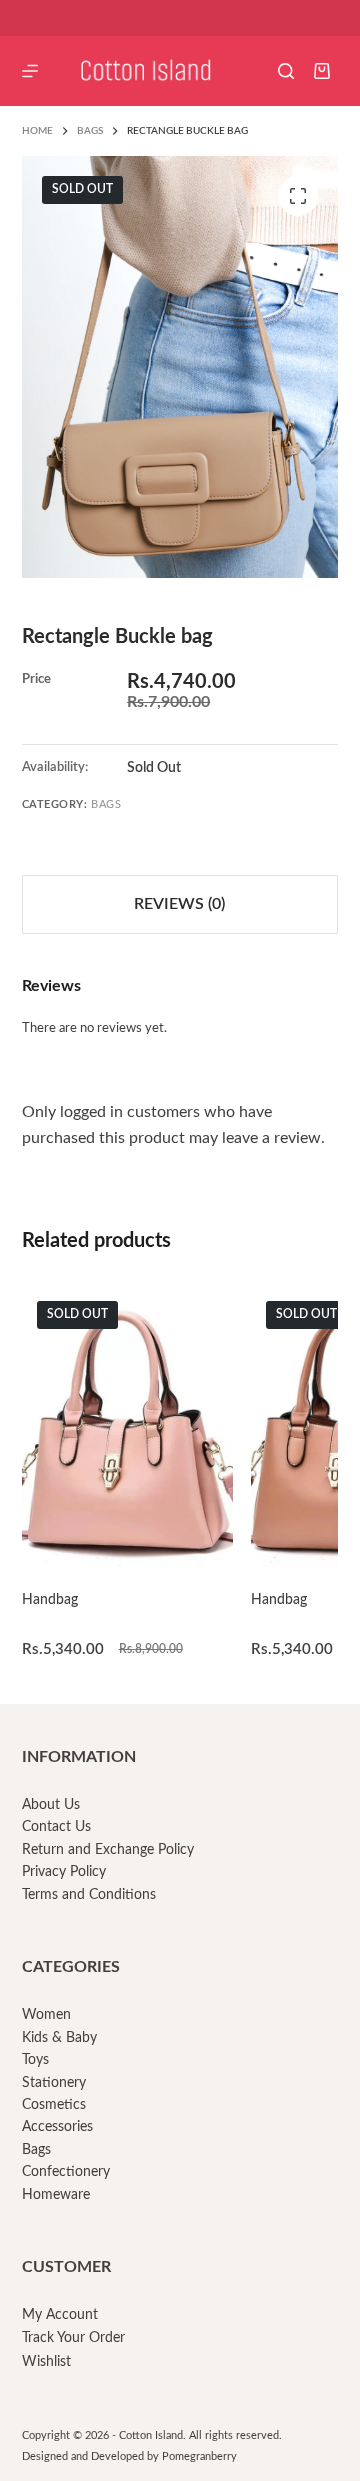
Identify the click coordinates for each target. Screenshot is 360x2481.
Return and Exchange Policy (108, 1850)
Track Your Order (73, 2338)
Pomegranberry (199, 2456)
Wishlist (46, 2362)
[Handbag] (127, 1427)
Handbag (50, 1600)
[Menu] (30, 71)
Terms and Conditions (89, 1895)
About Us (51, 1805)
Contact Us (56, 1827)
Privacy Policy (64, 1872)
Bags (106, 804)
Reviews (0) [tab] (179, 904)
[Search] (286, 71)
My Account (60, 2315)
